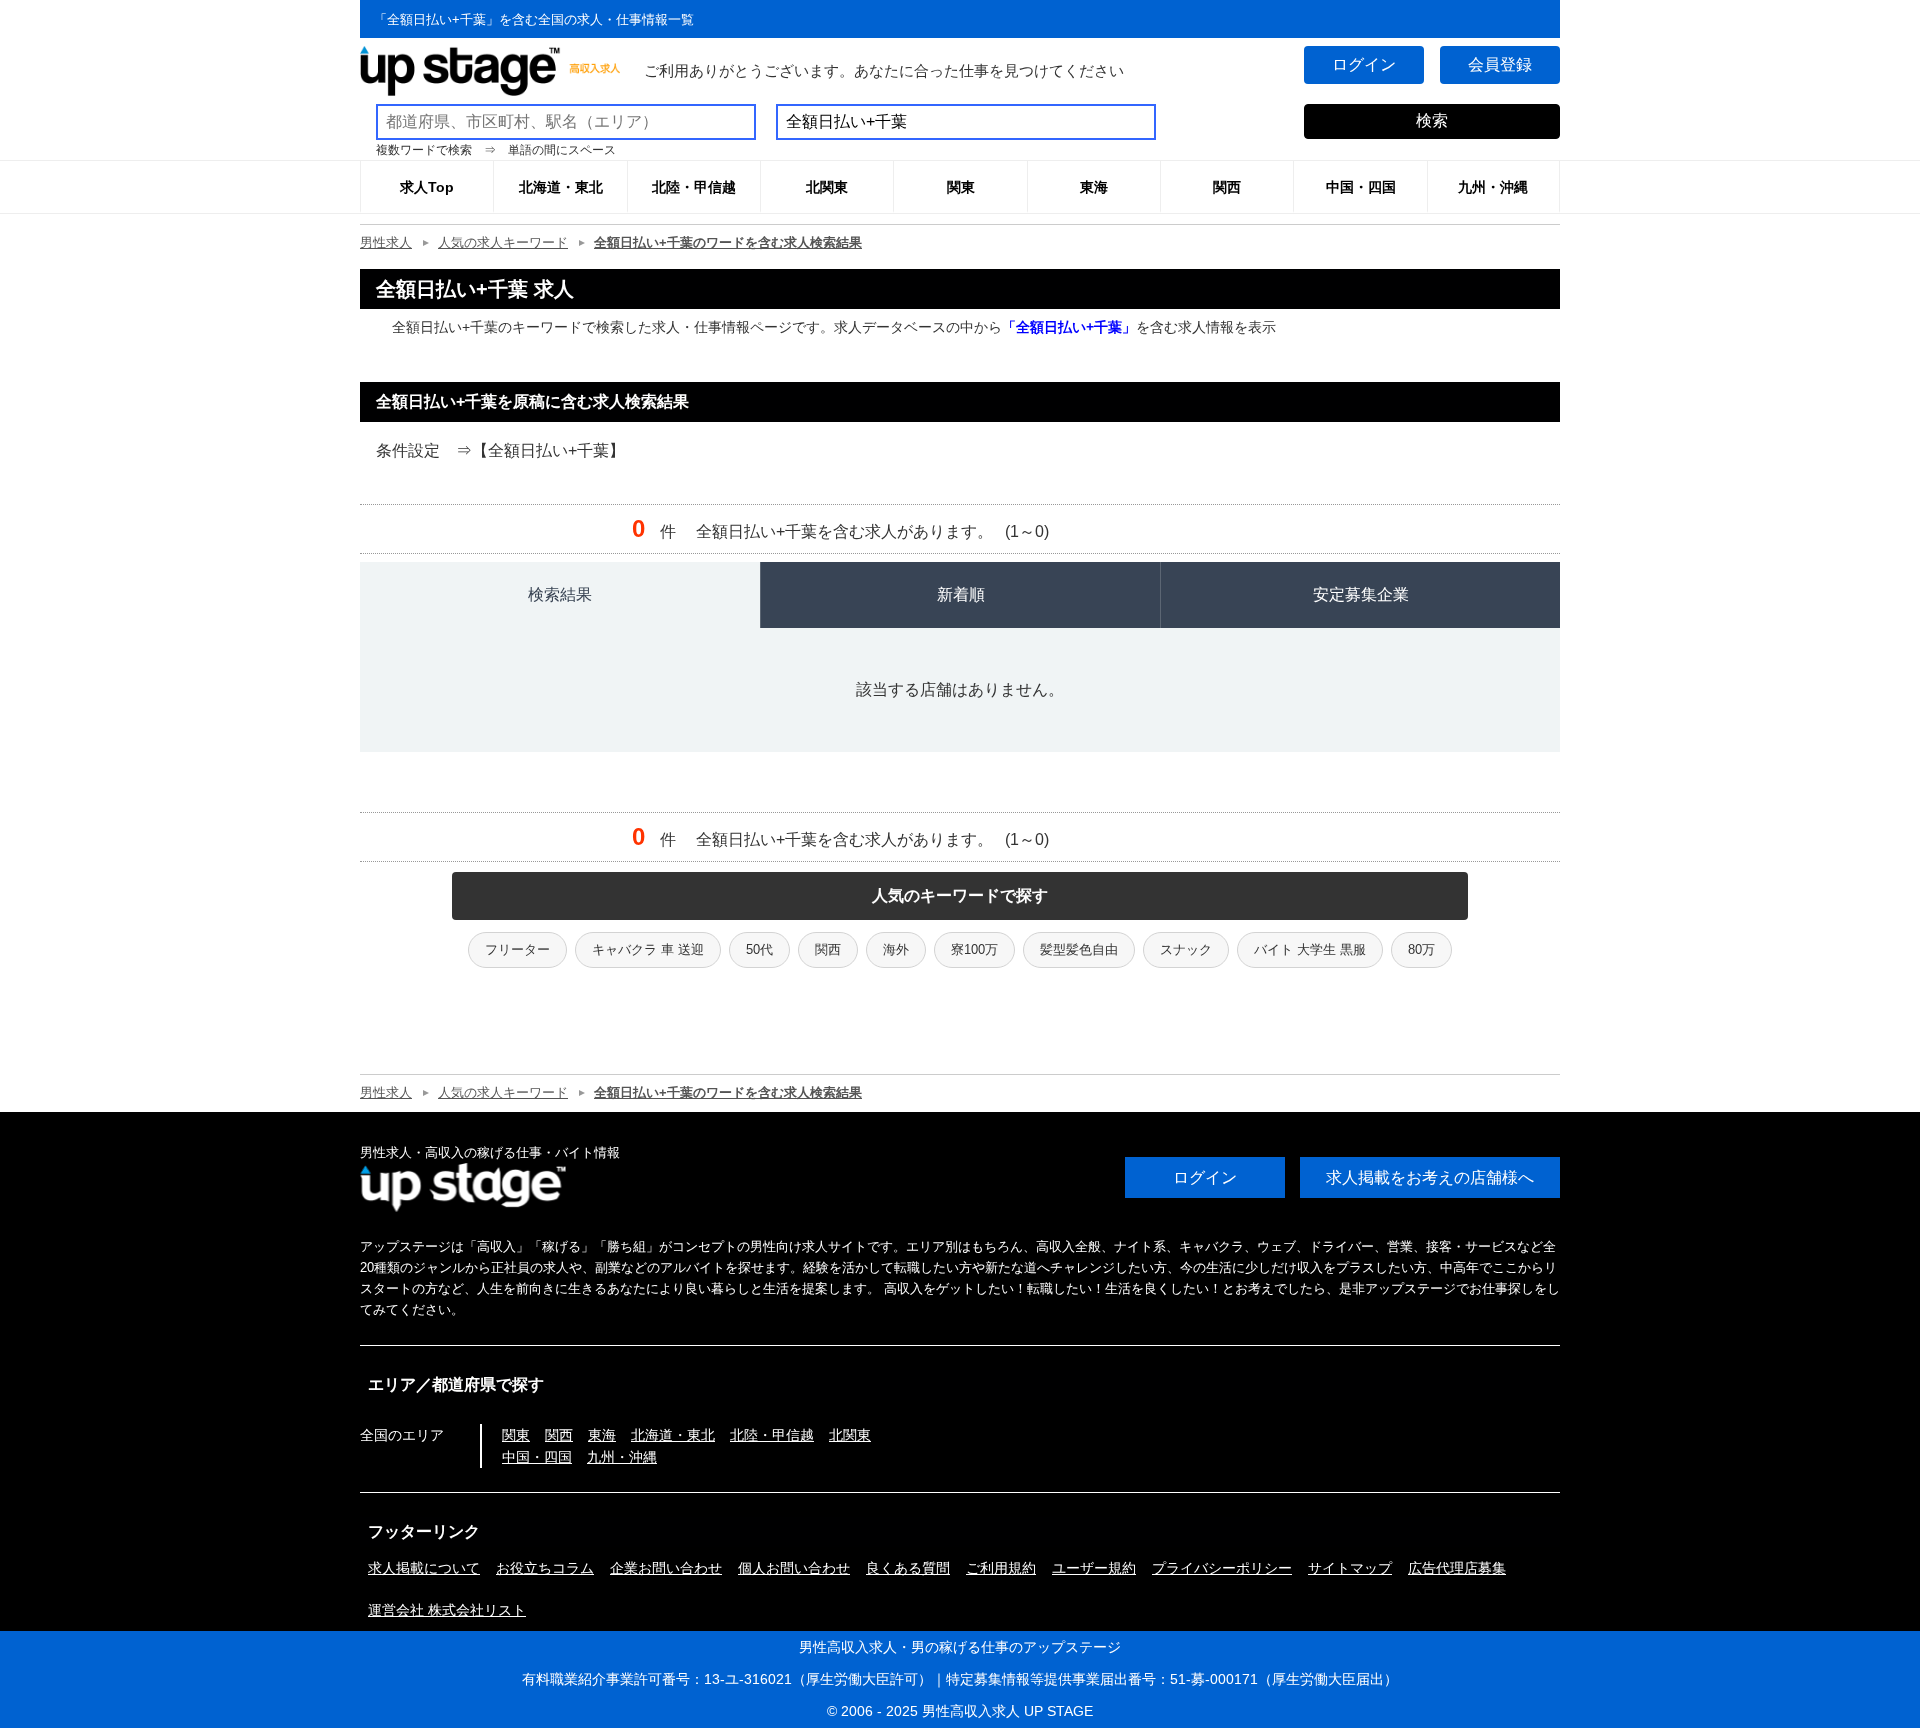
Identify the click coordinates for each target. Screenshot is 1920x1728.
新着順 (961, 594)
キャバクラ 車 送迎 (648, 949)
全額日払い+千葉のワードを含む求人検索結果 (728, 242)
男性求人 (386, 242)
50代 (759, 949)
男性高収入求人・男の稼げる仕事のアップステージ (960, 1647)
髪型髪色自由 (1079, 949)
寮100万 (974, 949)
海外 (896, 949)
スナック (1186, 949)
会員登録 (1500, 64)
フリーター (517, 949)
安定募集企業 (1361, 594)
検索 (1432, 120)
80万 (1421, 949)
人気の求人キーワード (503, 242)
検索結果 (560, 594)
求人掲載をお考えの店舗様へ (1430, 1177)
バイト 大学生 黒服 (1310, 949)
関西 (828, 949)
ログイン (1364, 64)
